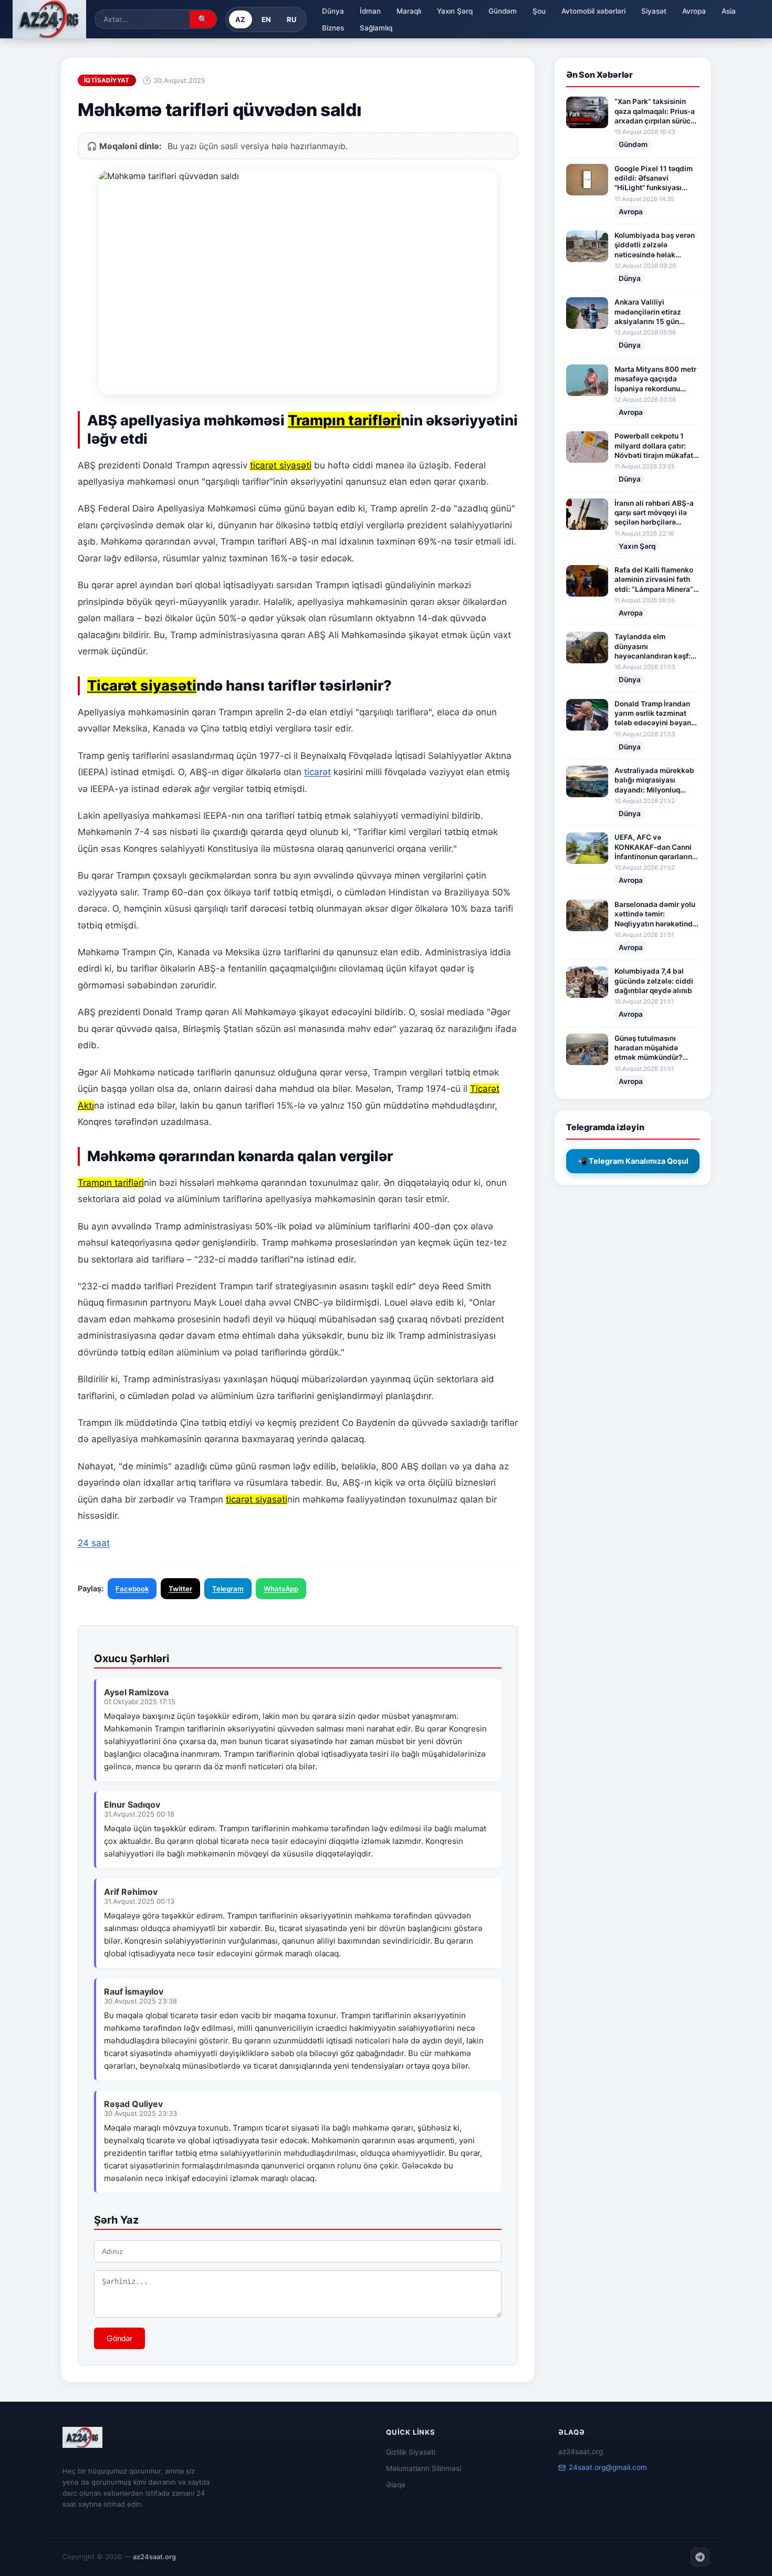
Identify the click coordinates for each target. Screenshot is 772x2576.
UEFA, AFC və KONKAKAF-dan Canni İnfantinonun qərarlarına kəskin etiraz (655, 847)
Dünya (333, 11)
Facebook (132, 1589)
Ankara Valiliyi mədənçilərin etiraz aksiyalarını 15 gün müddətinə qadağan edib (649, 312)
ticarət (317, 772)
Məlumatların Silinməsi (424, 2468)
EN (267, 19)
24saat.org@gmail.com (608, 2467)
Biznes (333, 28)
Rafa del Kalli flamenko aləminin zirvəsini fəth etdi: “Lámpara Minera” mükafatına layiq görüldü (654, 580)
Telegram (228, 1589)
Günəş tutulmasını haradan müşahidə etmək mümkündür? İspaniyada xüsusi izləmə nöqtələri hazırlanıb (648, 1048)
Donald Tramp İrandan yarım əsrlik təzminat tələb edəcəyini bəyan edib (653, 714)
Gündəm (503, 11)
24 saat (94, 1543)
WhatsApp (281, 1589)
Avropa (694, 11)
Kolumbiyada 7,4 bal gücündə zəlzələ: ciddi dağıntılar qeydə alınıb (654, 981)
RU (292, 19)
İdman (370, 11)
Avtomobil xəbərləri (593, 11)
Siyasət (654, 11)
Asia (729, 11)
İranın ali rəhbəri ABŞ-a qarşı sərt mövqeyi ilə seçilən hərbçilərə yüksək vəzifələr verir (654, 513)
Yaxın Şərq (455, 11)
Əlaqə (396, 2485)
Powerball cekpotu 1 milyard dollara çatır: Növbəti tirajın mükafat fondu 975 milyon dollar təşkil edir (655, 446)
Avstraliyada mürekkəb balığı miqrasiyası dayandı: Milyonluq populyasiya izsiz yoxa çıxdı (654, 780)
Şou (539, 11)
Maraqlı (409, 11)
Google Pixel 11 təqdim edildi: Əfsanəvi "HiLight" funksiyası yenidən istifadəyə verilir (654, 179)
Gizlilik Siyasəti (411, 2452)
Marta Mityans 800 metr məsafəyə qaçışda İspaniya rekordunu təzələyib (655, 379)
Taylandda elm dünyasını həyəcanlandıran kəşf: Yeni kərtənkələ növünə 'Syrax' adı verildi (655, 646)
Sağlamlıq (376, 28)
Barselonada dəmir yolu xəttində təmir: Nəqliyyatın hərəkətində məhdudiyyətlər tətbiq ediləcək (656, 914)
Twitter (180, 1589)
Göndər (119, 2338)
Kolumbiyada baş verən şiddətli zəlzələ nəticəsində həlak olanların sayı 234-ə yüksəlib (655, 245)
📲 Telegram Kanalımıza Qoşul (633, 1161)
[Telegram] (700, 2557)
